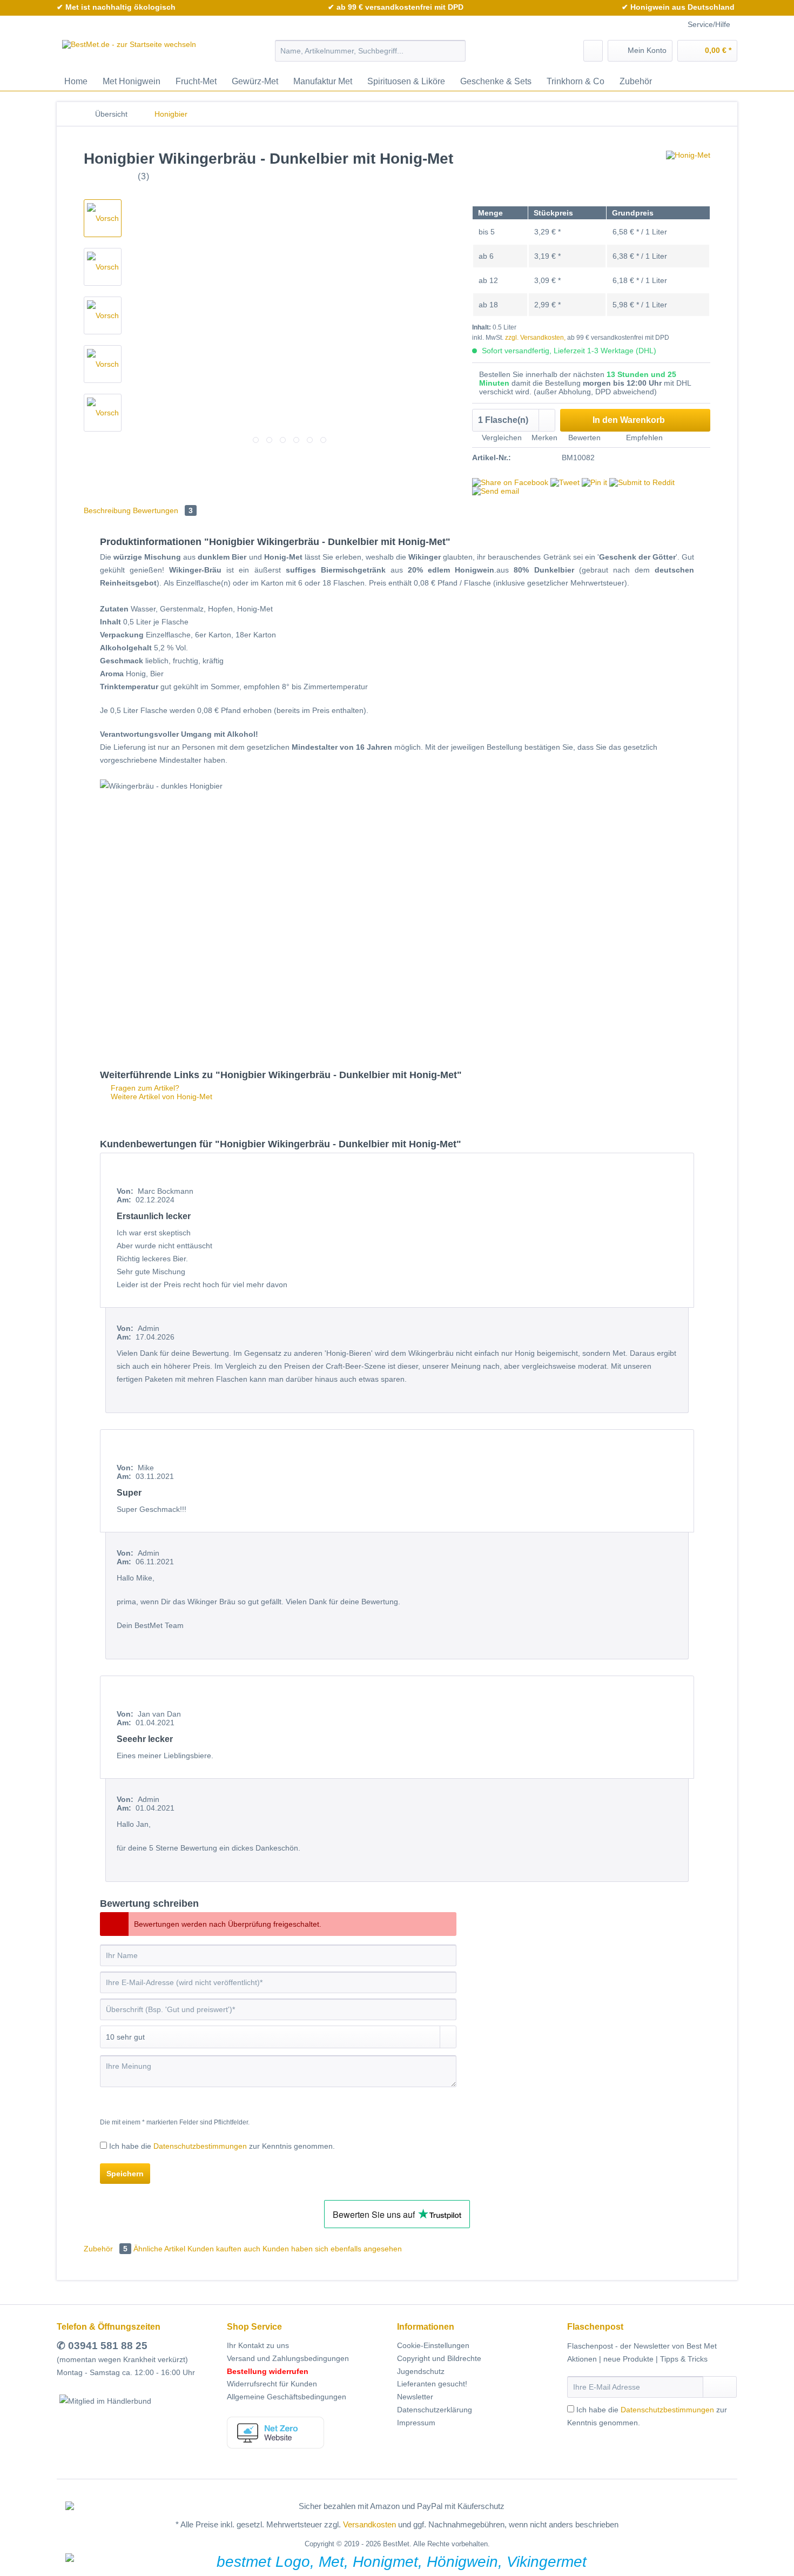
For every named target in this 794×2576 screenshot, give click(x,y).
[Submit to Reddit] (642, 482)
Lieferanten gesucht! (432, 2384)
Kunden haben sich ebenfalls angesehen (332, 2249)
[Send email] (496, 491)
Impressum (416, 2423)
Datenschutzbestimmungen (200, 2146)
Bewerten (584, 438)
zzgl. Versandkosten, (535, 338)
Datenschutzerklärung (435, 2410)
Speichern (125, 2174)
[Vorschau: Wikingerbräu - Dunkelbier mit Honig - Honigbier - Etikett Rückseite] (103, 267)
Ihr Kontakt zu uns (258, 2345)
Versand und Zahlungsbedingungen (288, 2358)
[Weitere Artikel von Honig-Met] (688, 170)
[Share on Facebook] (510, 482)
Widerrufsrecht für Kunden (272, 2384)
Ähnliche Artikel (159, 2249)
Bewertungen (163, 510)
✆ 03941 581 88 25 (102, 2346)
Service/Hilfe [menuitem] (709, 24)
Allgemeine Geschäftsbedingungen (287, 2397)
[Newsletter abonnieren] (720, 2387)
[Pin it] (594, 482)
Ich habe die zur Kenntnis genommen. (222, 2146)
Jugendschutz (421, 2371)
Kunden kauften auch (224, 2249)
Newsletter (415, 2397)
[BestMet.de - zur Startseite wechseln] (129, 53)
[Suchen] (456, 51)
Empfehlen (643, 438)
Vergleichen (501, 438)
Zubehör (106, 2249)
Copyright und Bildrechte (439, 2358)
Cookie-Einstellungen (433, 2345)
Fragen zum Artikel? (144, 1088)
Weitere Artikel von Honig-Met (160, 1097)
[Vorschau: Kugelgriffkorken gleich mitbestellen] (103, 413)
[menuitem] (370, 55)
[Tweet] (565, 482)
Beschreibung (107, 510)
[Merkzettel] (593, 51)
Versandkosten (369, 2524)
